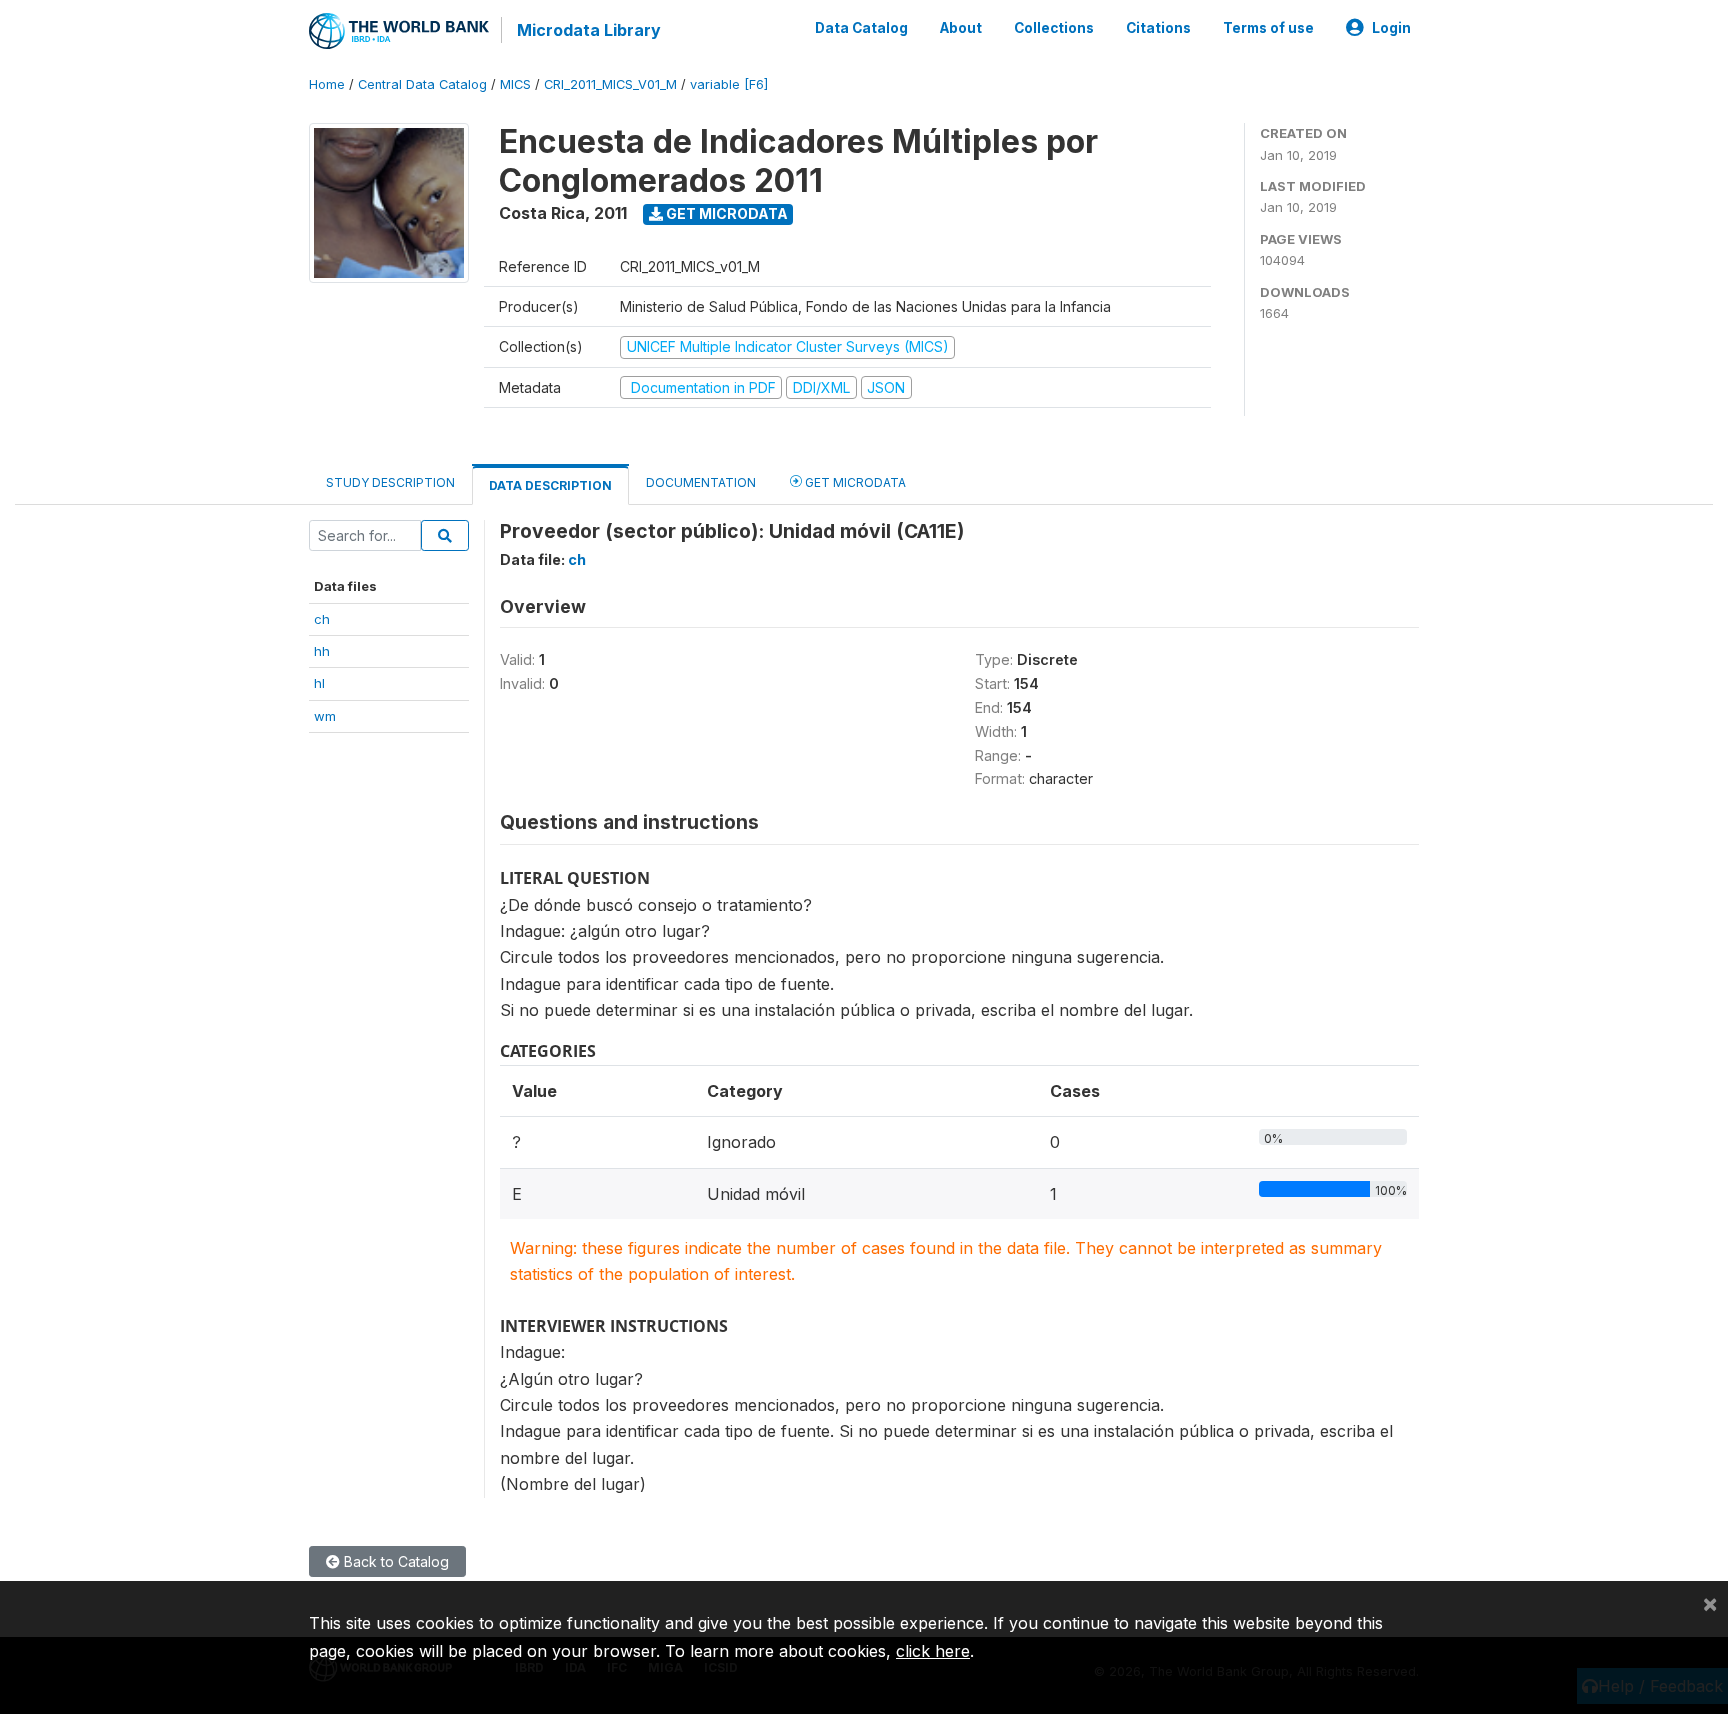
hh (322, 651)
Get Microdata (725, 213)
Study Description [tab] (390, 482)
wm (325, 716)
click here (933, 1651)
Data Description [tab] (550, 485)
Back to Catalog (394, 1561)
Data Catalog (861, 28)
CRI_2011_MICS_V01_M (610, 84)
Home (327, 84)
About (961, 28)
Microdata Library (589, 30)
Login (1391, 28)
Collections (1054, 28)
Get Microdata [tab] (854, 482)
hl (319, 683)
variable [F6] (729, 84)
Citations (1158, 28)
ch (322, 619)
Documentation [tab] (701, 482)
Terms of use (1268, 28)
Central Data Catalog (422, 84)
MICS (515, 84)
